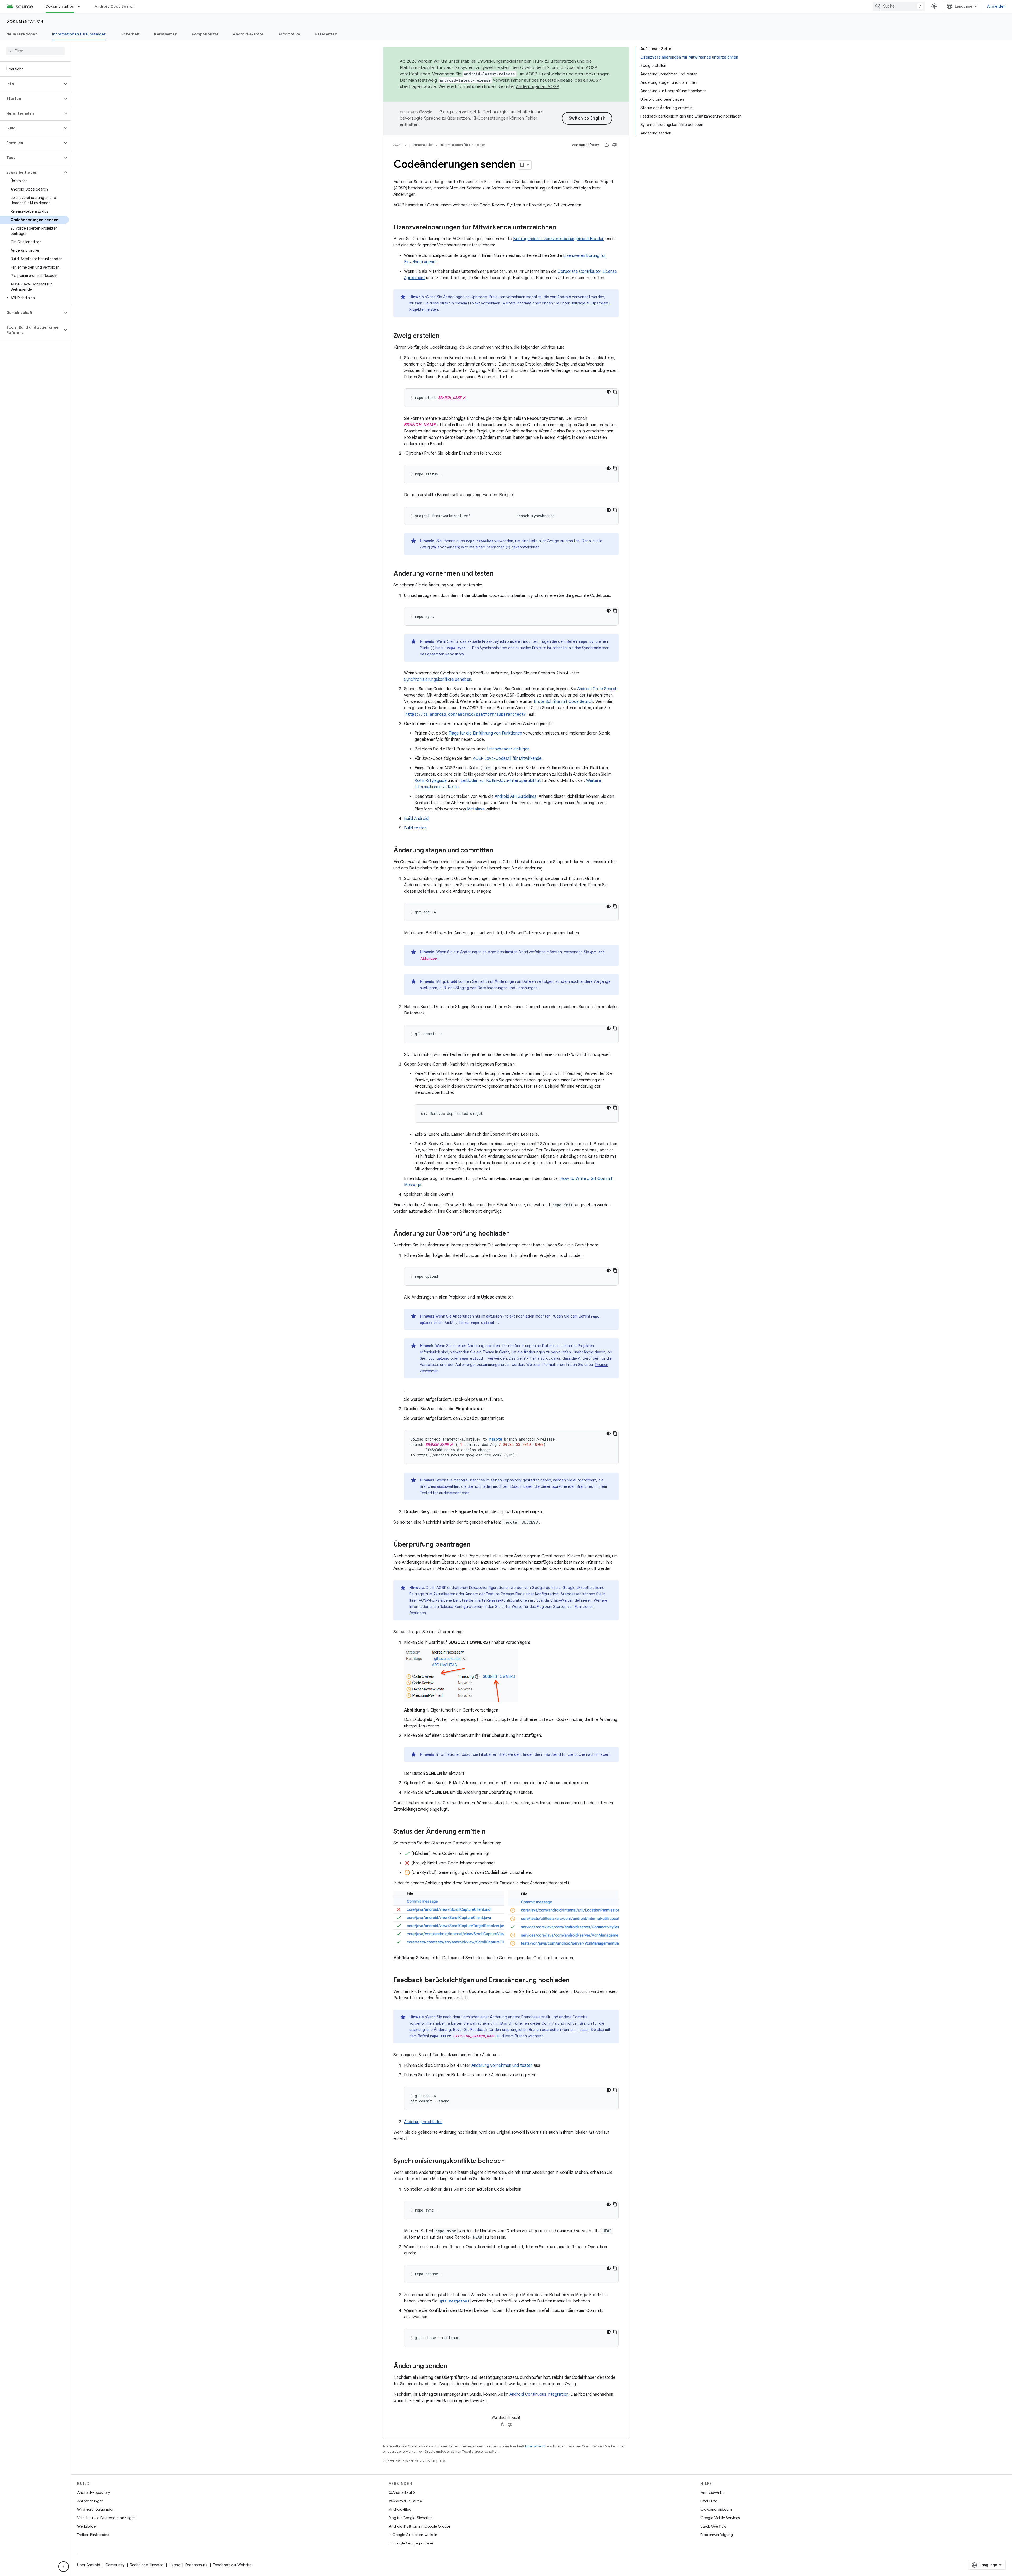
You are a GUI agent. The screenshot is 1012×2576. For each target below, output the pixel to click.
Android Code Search (115, 6)
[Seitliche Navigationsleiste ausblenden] (64, 2567)
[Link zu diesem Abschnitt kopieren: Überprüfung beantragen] (476, 1545)
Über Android (89, 2565)
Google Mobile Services (720, 2518)
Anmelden (996, 6)
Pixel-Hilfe (709, 2501)
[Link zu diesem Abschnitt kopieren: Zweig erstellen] (445, 336)
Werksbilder (87, 2526)
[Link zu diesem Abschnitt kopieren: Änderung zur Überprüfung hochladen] (515, 1234)
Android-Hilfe (712, 2492)
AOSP (398, 145)
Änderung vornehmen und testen (502, 2065)
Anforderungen (90, 2501)
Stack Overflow (713, 2526)
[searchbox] (35, 51)
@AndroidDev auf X (405, 2501)
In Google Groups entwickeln (413, 2535)
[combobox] (899, 6)
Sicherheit (130, 34)
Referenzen (326, 34)
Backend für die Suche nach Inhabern (578, 1754)
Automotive (289, 34)
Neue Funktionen (22, 34)
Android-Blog (400, 2509)
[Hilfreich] (607, 145)
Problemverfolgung (717, 2535)
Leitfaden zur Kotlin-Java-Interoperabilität (501, 781)
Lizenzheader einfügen (508, 749)
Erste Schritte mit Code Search (564, 702)
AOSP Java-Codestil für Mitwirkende (507, 759)
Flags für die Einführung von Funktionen (485, 733)
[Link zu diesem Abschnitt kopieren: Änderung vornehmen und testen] (499, 574)
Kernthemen (166, 34)
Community (115, 2565)
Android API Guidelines (516, 796)
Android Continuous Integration (539, 2394)
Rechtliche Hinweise (147, 2565)
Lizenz (174, 2565)
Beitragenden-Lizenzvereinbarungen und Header (558, 239)
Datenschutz (196, 2565)
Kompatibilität (205, 34)
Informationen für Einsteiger (79, 34)
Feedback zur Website (232, 2565)
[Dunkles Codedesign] (609, 392)
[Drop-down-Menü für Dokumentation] (81, 6)
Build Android (416, 819)
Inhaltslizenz (535, 2446)
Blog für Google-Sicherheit (411, 2518)
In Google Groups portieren (412, 2543)
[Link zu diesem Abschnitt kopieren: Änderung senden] (453, 2366)
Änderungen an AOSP (537, 87)
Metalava (476, 809)
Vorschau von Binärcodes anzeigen (106, 2518)
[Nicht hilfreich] (615, 145)
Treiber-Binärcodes (93, 2535)
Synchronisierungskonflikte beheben (438, 679)
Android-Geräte (248, 34)
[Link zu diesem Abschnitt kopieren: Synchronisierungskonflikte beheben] (510, 2161)
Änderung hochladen (423, 2122)
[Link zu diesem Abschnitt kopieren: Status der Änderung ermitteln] (491, 1832)
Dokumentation (60, 6)
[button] (31, 84)
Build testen (415, 828)
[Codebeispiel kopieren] (615, 392)
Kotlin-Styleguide (431, 781)
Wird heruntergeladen (96, 2509)
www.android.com (716, 2509)
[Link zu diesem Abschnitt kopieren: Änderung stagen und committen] (498, 851)
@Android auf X (402, 2492)
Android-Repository (94, 2492)
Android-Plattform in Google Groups (419, 2526)
